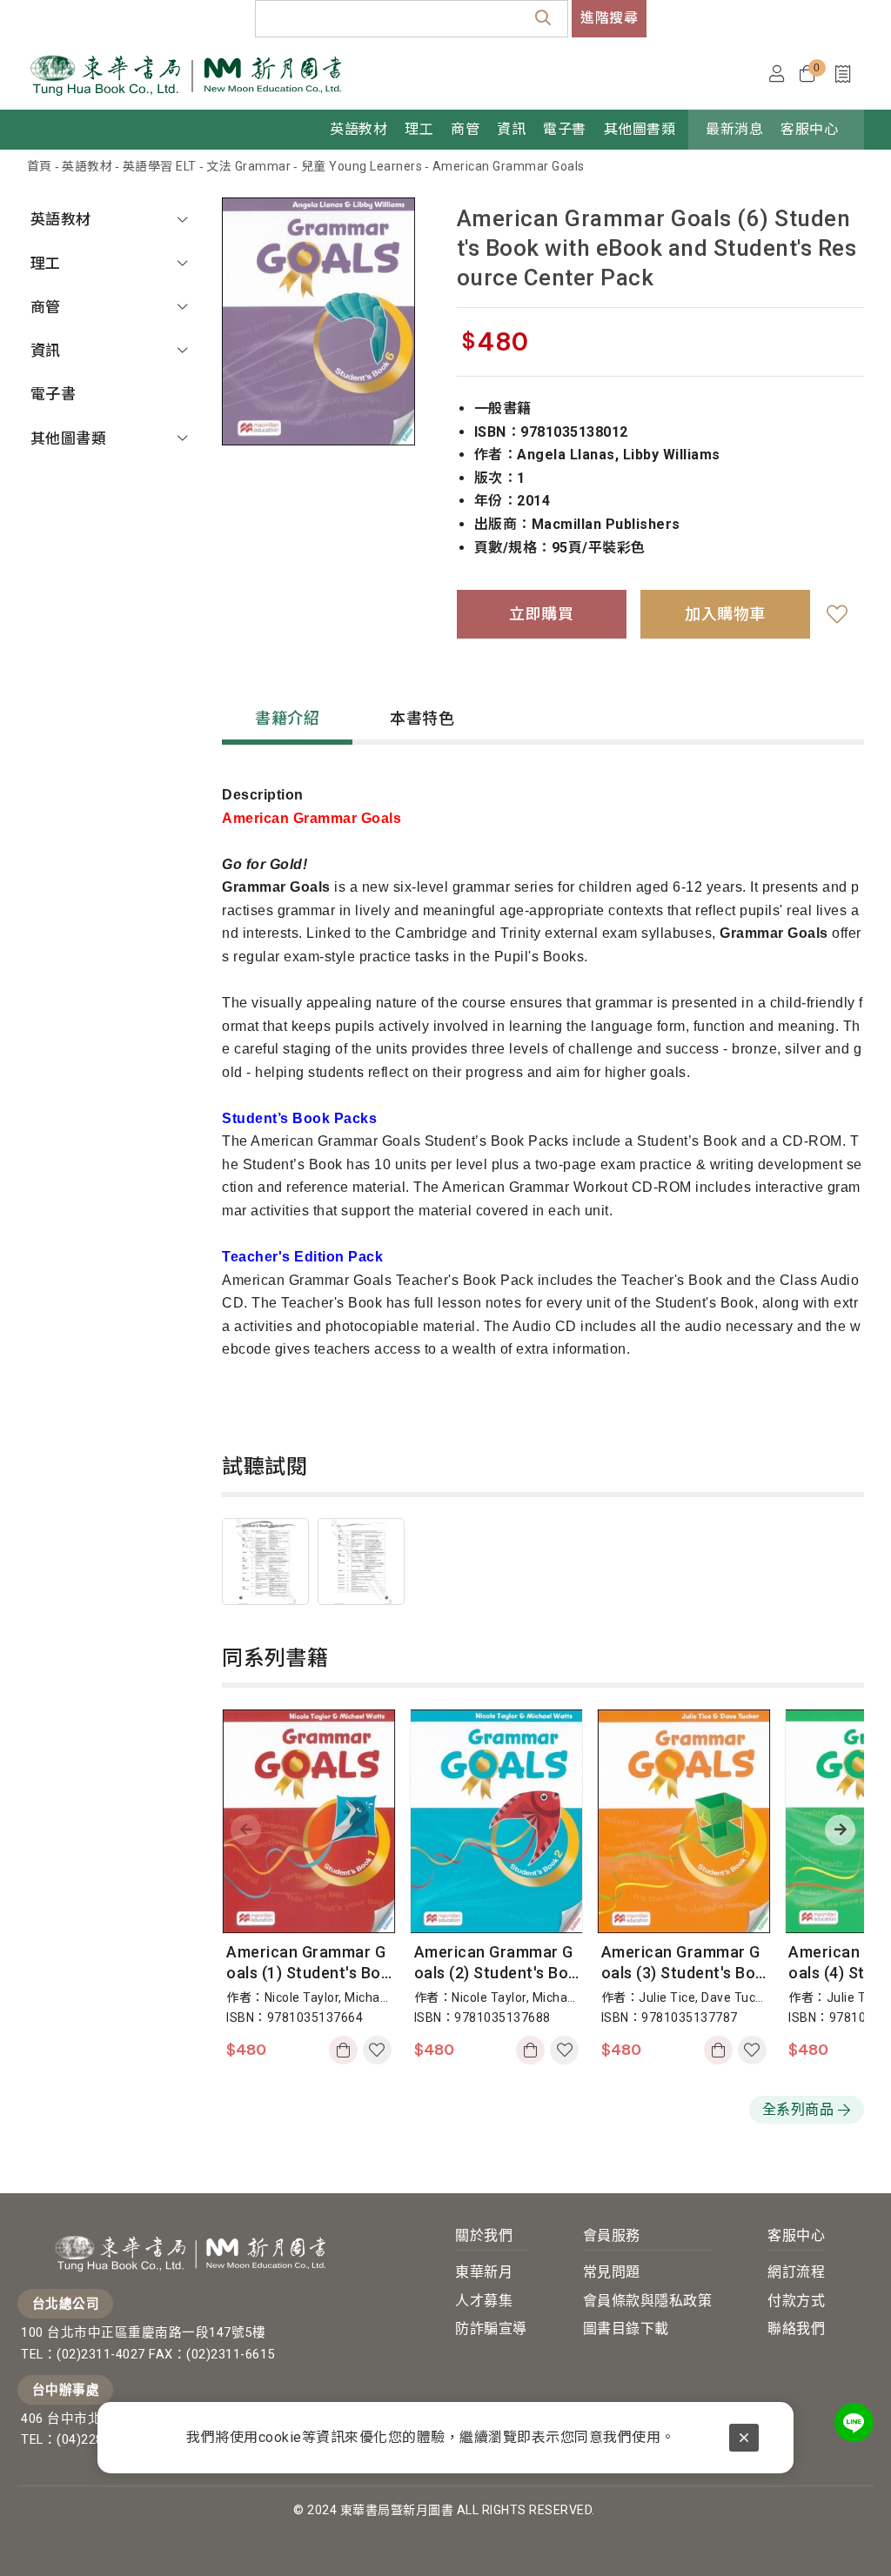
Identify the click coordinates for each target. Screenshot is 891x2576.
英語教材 (87, 166)
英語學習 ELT (160, 166)
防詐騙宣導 (491, 2328)
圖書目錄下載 (626, 2328)
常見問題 (612, 2272)
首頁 (40, 166)
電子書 (54, 394)
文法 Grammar (248, 166)
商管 (46, 307)
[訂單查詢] (847, 74)
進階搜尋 (609, 18)
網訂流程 (796, 2272)
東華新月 (484, 2272)
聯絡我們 (796, 2328)
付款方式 (796, 2301)
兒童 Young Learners (362, 166)
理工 (46, 264)
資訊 (46, 351)
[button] (840, 1830)
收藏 (837, 614)
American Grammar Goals (509, 166)
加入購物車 (346, 2050)
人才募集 (484, 2301)
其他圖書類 (69, 438)
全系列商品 (798, 2109)
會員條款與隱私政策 (648, 2301)
